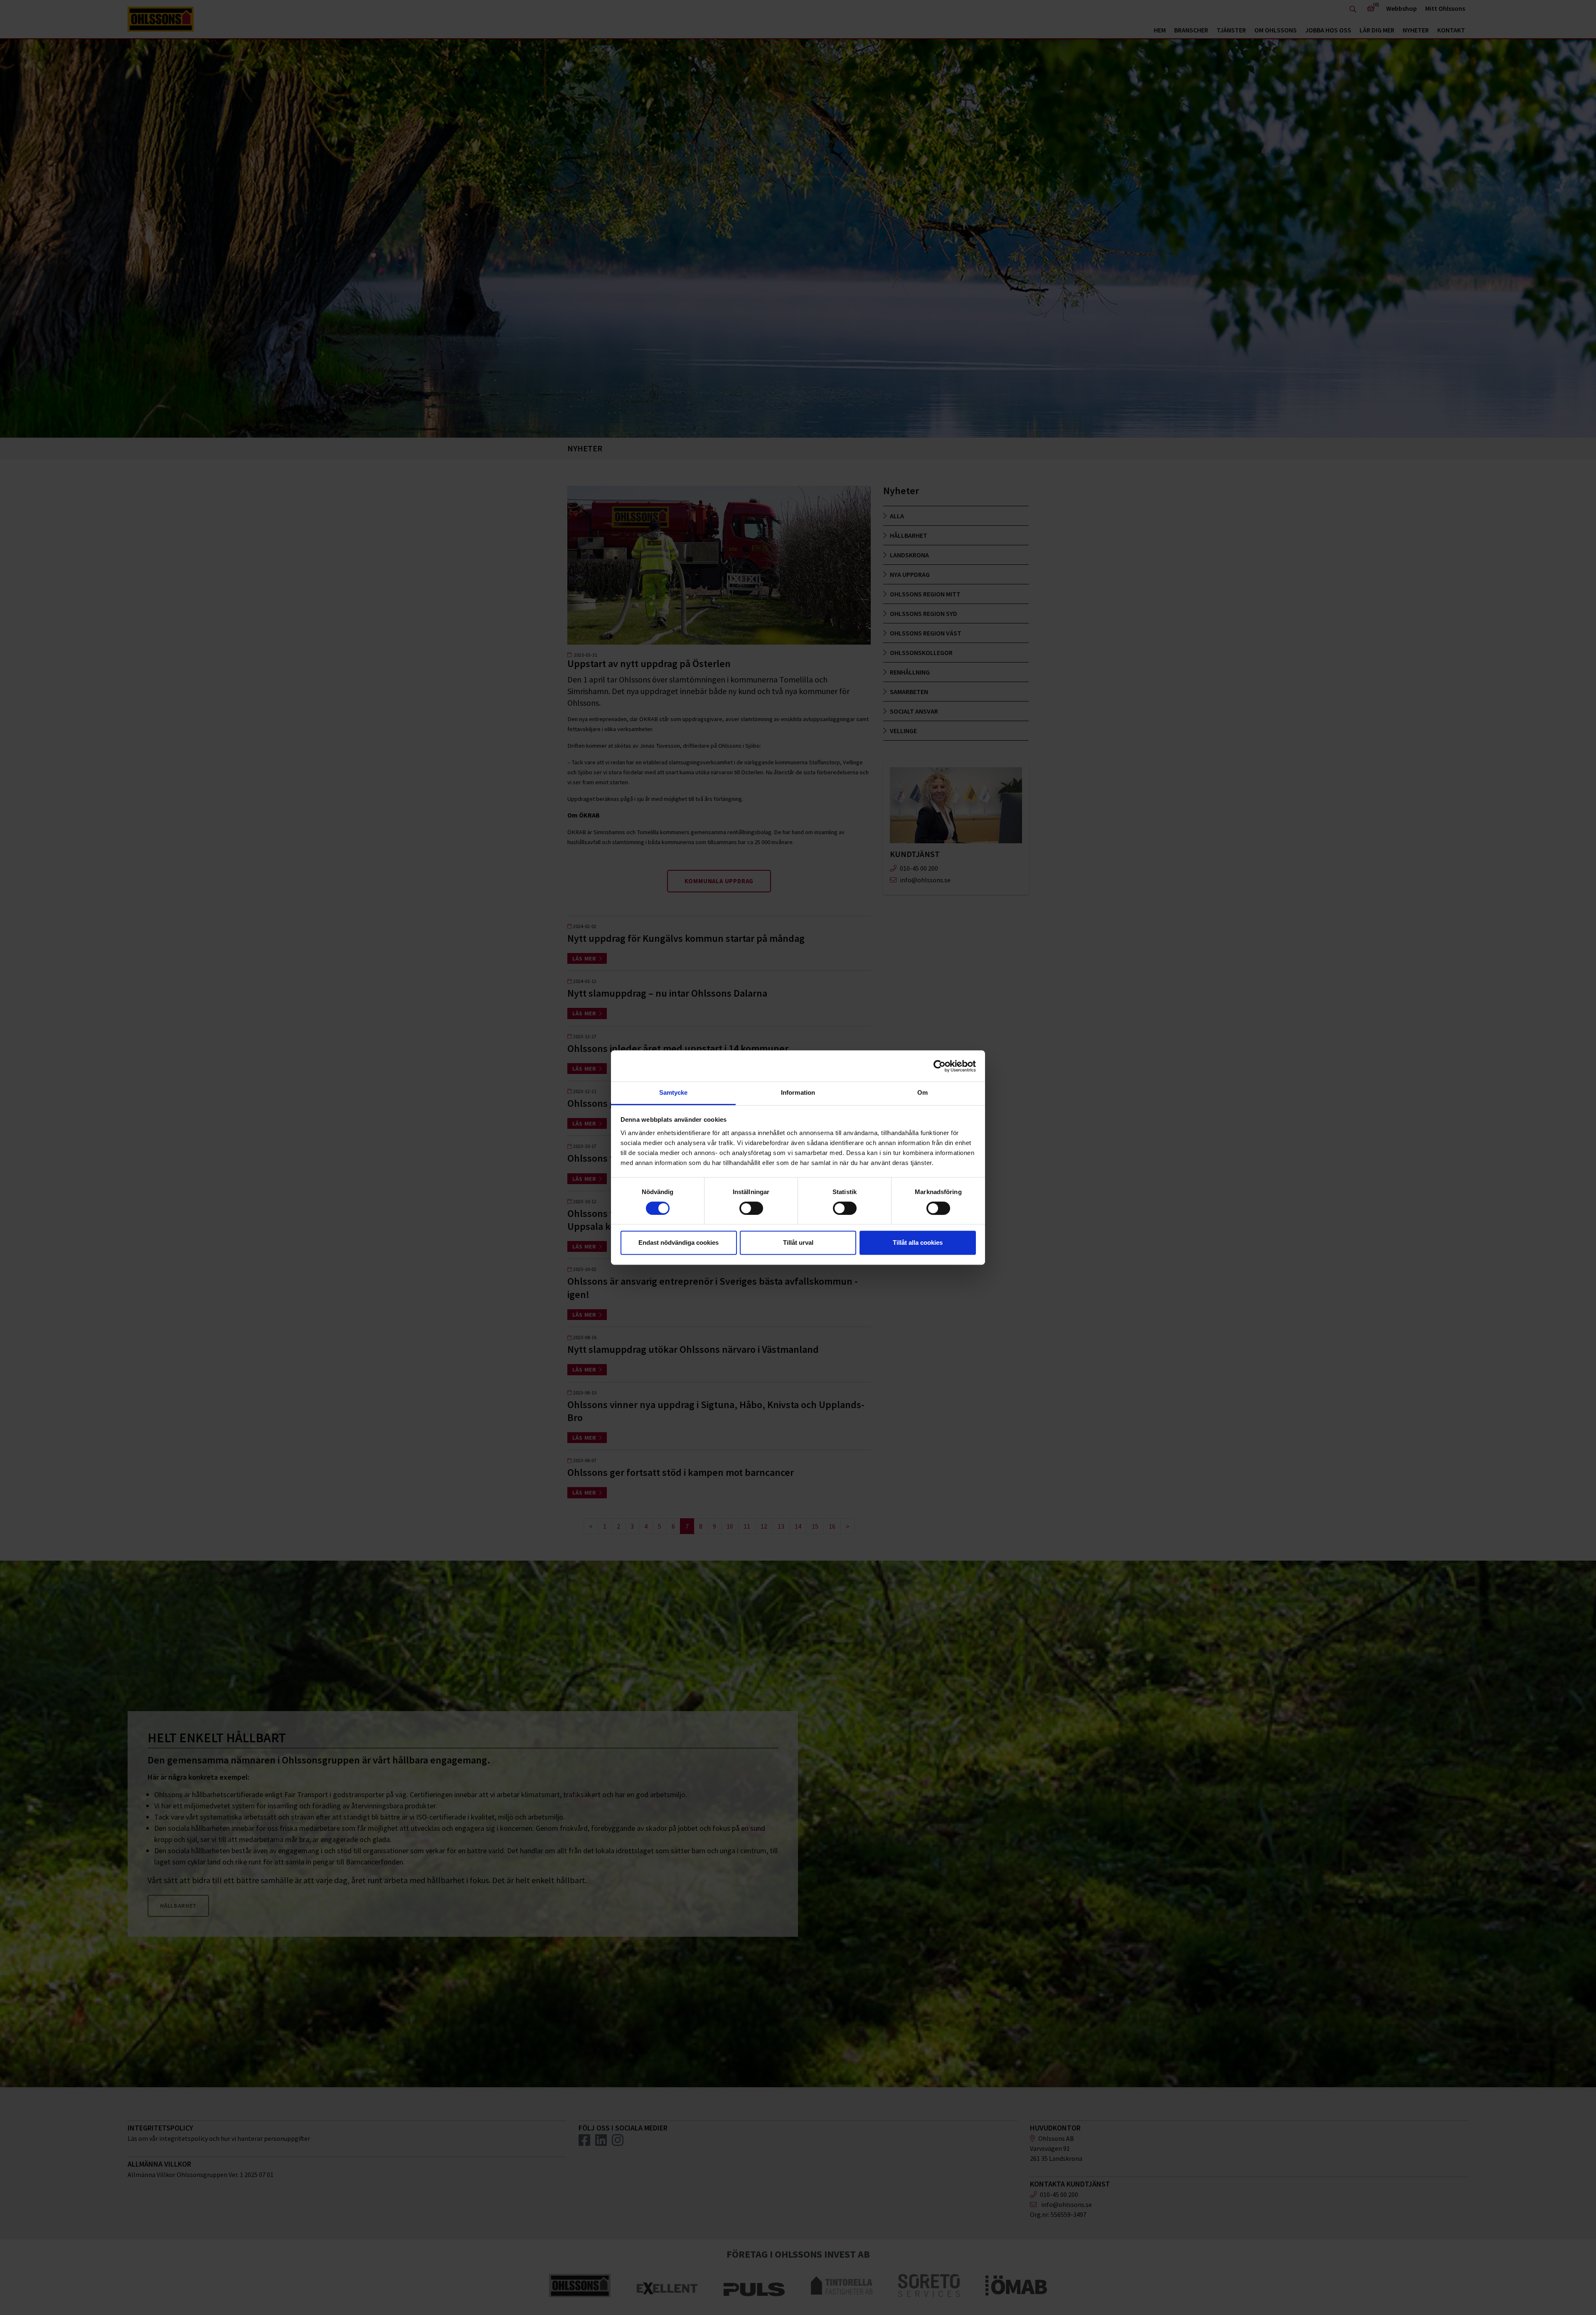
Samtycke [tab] (674, 1092)
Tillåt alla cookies (918, 1242)
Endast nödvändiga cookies (679, 1242)
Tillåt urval (798, 1242)
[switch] (751, 1208)
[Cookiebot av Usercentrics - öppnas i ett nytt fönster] (940, 1066)
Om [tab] (922, 1092)
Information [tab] (798, 1092)
